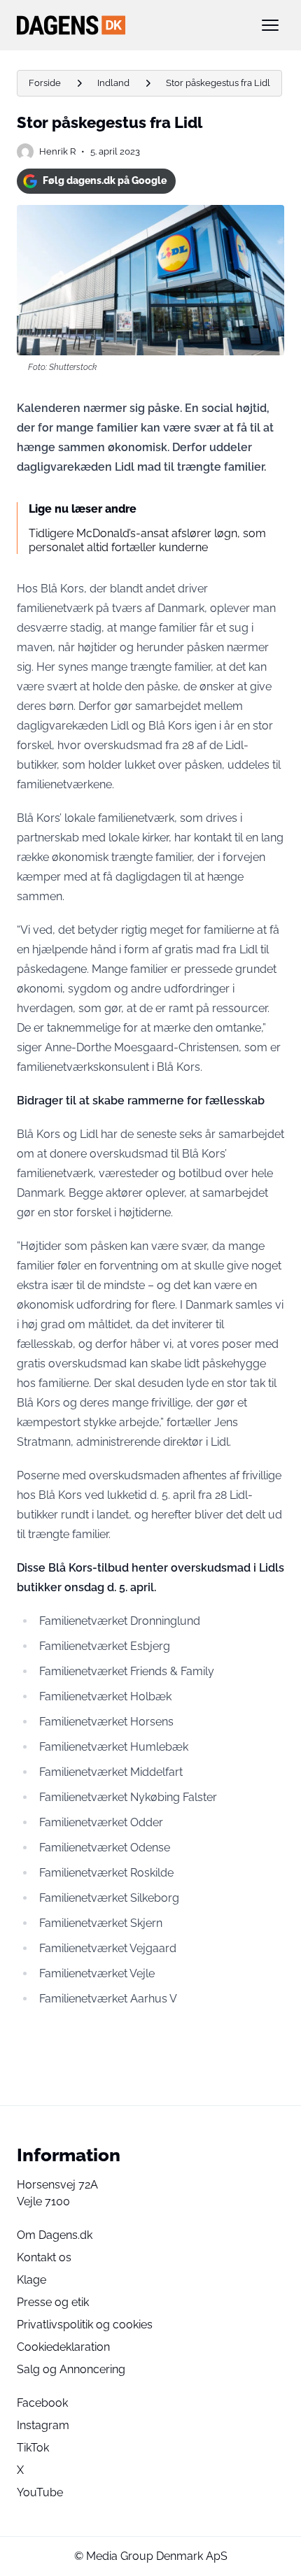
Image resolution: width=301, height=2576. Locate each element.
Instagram (43, 2425)
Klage (31, 2280)
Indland (113, 83)
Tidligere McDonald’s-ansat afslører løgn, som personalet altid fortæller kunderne (147, 540)
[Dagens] (128, 25)
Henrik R (57, 151)
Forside (45, 83)
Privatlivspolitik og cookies (85, 2325)
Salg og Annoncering (71, 2369)
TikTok (33, 2448)
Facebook (42, 2403)
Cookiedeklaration (63, 2347)
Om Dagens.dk (55, 2235)
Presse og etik (53, 2302)
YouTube (40, 2492)
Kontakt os (44, 2257)
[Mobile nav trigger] (270, 25)
